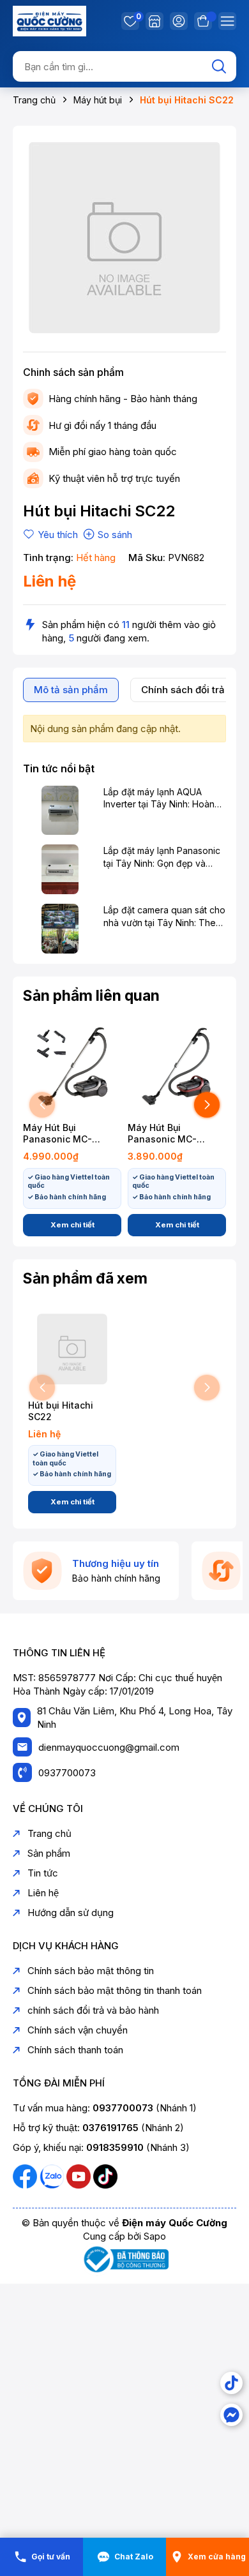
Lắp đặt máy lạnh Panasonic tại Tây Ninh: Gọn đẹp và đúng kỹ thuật (162, 857)
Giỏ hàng (203, 21)
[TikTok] (105, 2175)
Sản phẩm (49, 1853)
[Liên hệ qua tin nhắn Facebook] (231, 2415)
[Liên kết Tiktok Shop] (231, 2383)
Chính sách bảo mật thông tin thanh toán (115, 1990)
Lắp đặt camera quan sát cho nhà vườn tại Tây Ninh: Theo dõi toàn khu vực (164, 917)
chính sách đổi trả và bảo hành (93, 2010)
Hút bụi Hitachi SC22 (61, 1411)
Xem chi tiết (72, 1225)
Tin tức (43, 1873)
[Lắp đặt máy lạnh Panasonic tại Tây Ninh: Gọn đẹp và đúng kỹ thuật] (60, 869)
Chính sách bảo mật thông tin (91, 1971)
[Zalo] (53, 2175)
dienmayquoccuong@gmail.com (109, 1747)
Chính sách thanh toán (75, 2050)
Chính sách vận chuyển (78, 2030)
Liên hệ (43, 1893)
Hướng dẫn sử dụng (71, 1913)
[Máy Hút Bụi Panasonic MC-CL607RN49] (177, 1067)
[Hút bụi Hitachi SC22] (72, 1349)
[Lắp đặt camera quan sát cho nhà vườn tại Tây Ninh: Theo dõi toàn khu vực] (60, 929)
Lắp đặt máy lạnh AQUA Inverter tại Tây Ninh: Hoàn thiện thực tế (159, 798)
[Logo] (49, 20)
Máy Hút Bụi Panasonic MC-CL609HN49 (57, 1134)
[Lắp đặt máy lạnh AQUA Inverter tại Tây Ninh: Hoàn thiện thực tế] (60, 811)
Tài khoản (179, 21)
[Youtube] (80, 2175)
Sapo (155, 2236)
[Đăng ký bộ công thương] (124, 2258)
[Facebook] (26, 2175)
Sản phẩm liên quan (91, 996)
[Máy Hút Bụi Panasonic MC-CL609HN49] (72, 1067)
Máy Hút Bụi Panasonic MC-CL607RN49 (162, 1134)
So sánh (115, 535)
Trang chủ (49, 1833)
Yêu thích (137, 18)
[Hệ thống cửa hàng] (155, 21)
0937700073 (67, 1773)
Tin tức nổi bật (59, 768)
